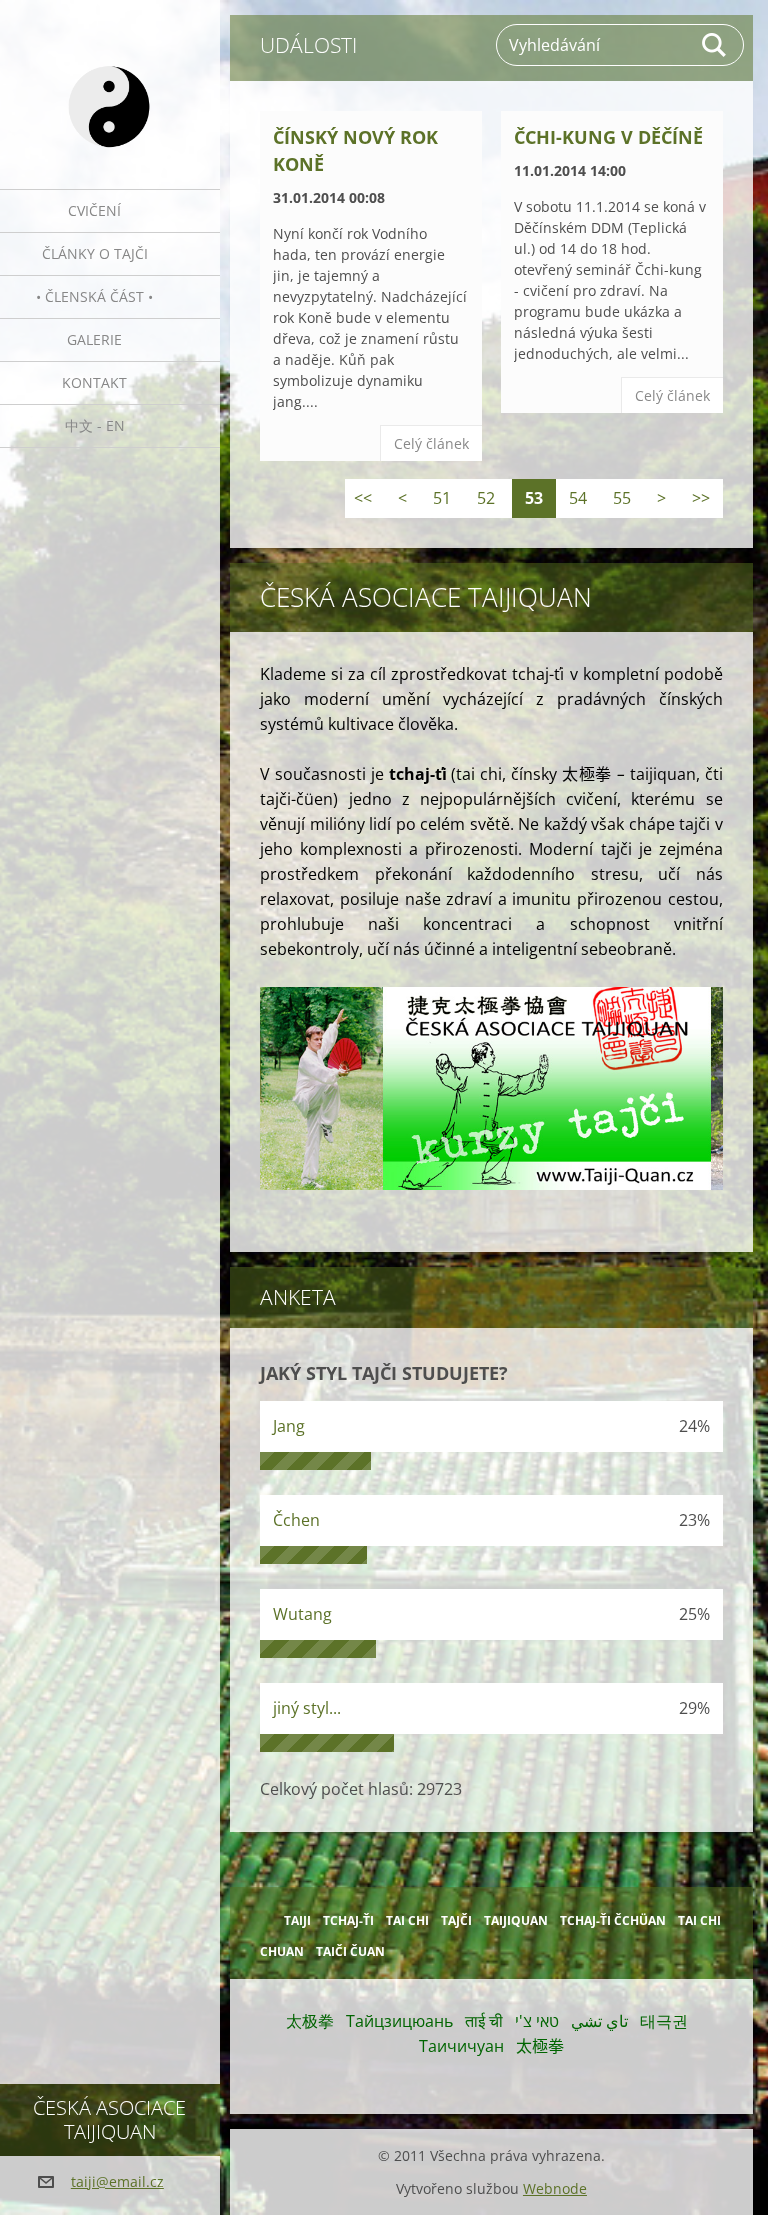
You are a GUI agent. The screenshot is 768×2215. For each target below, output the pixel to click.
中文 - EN (95, 425)
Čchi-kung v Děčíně (608, 137)
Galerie (94, 339)
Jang (289, 1426)
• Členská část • (94, 296)
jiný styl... (307, 1708)
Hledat (715, 45)
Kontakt (94, 382)
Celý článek (431, 443)
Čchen (296, 1520)
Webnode (555, 2188)
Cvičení (94, 210)
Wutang (302, 1614)
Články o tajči (95, 253)
